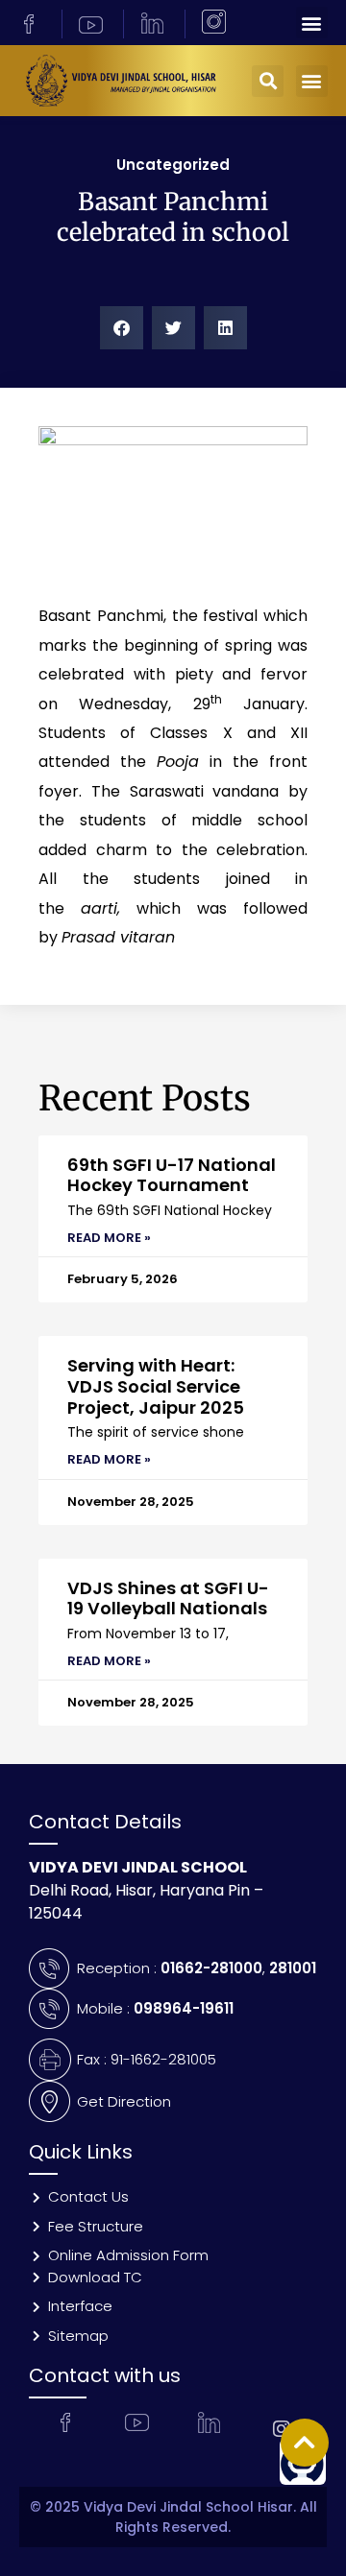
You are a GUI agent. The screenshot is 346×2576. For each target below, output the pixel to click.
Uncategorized (173, 165)
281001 (293, 1968)
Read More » (109, 1238)
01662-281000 (211, 1968)
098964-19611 (184, 2008)
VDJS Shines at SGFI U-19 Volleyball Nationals (168, 1598)
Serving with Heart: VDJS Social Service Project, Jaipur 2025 (156, 1386)
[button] (312, 23)
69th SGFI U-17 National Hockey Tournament (172, 1175)
